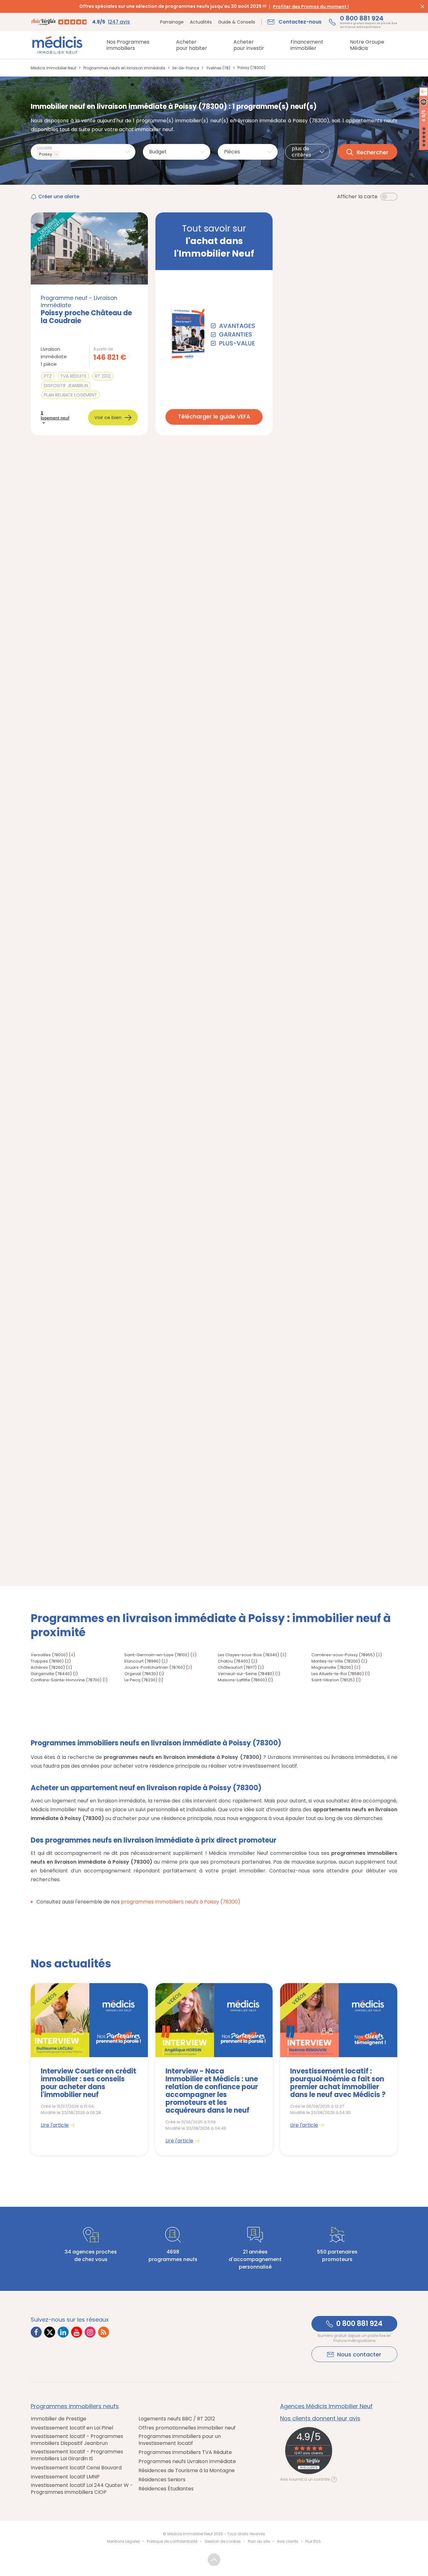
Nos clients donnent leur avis (320, 2419)
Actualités (201, 22)
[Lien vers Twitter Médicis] (50, 2332)
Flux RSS (313, 2541)
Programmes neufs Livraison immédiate (187, 2462)
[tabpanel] (89, 2069)
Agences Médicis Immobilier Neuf (326, 2406)
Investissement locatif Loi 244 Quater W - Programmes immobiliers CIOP (82, 2489)
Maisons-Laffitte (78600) (242, 1680)
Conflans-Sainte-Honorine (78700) (66, 1680)
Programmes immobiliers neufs (75, 2406)
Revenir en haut (214, 2560)
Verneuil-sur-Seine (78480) (246, 1674)
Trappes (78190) (47, 1661)
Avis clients (288, 2541)
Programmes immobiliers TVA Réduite (185, 2452)
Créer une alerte (59, 197)
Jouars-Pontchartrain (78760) (155, 1667)
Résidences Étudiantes (166, 2489)
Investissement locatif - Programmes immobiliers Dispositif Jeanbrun (77, 2440)
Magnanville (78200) (332, 1667)
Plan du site (259, 2541)
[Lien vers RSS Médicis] (104, 2332)
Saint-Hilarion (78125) (333, 1680)
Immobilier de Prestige (58, 2419)
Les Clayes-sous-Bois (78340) (248, 1655)
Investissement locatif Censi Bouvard (76, 2468)
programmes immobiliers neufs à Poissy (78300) (181, 1902)
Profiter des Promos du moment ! (311, 7)
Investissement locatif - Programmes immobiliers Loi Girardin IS (77, 2455)
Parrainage (172, 22)
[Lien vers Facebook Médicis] (36, 2332)
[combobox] (83, 152)
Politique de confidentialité (172, 2541)
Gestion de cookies (223, 2541)
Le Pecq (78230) (141, 1680)
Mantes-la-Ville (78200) (336, 1661)
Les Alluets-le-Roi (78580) (338, 1674)
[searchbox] (62, 154)
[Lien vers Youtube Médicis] (77, 2332)
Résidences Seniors (162, 2480)
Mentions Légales (124, 2541)
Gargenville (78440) (51, 1674)
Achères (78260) (48, 1667)
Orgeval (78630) (141, 1674)
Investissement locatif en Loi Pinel (72, 2428)
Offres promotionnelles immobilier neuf (187, 2428)
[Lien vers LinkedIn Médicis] (63, 2332)
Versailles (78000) (49, 1655)
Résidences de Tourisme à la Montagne (187, 2471)
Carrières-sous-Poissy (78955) (343, 1655)
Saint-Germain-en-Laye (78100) (157, 1655)
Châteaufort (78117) (237, 1667)
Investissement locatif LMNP (65, 2477)
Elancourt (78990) (142, 1661)
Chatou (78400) (234, 1661)
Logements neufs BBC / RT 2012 (177, 2419)
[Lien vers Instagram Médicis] (90, 2332)
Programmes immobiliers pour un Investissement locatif (180, 2440)
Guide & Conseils (237, 22)
